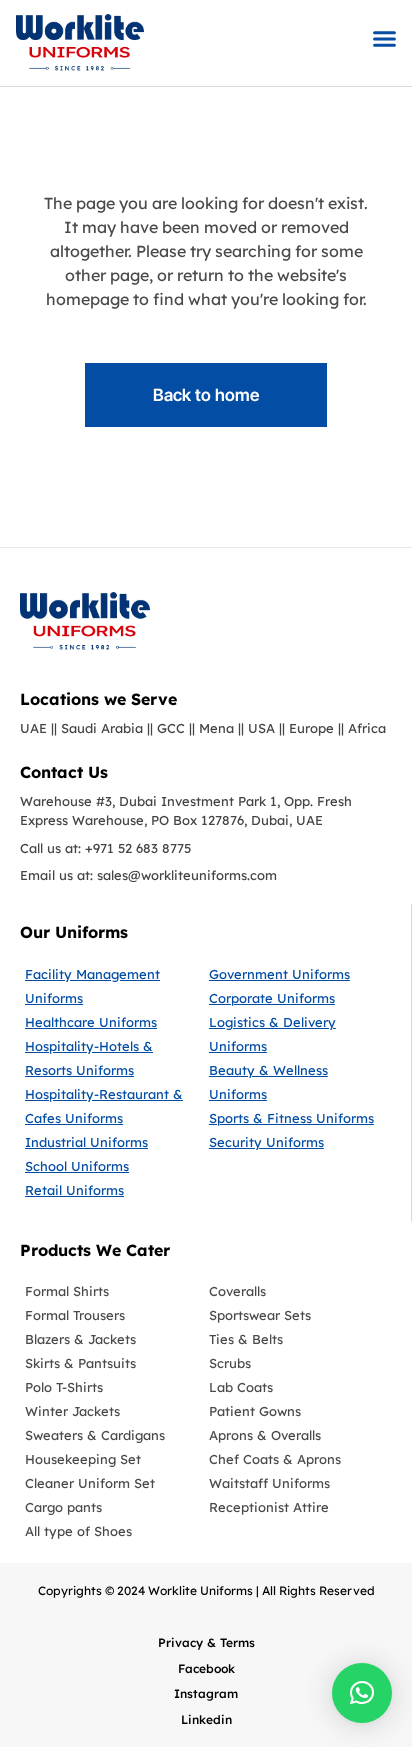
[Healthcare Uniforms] (112, 1022)
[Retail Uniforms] (112, 1190)
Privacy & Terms (206, 1642)
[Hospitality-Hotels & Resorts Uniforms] (112, 1058)
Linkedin (206, 1719)
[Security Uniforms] (293, 1142)
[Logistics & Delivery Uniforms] (293, 1034)
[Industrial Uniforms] (112, 1142)
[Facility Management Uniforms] (112, 986)
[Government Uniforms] (293, 974)
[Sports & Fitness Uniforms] (293, 1118)
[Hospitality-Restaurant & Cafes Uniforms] (112, 1106)
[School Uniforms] (112, 1166)
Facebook (206, 1668)
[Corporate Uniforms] (293, 998)
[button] (385, 38)
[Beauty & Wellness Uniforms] (293, 1082)
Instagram (206, 1693)
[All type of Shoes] (112, 1531)
